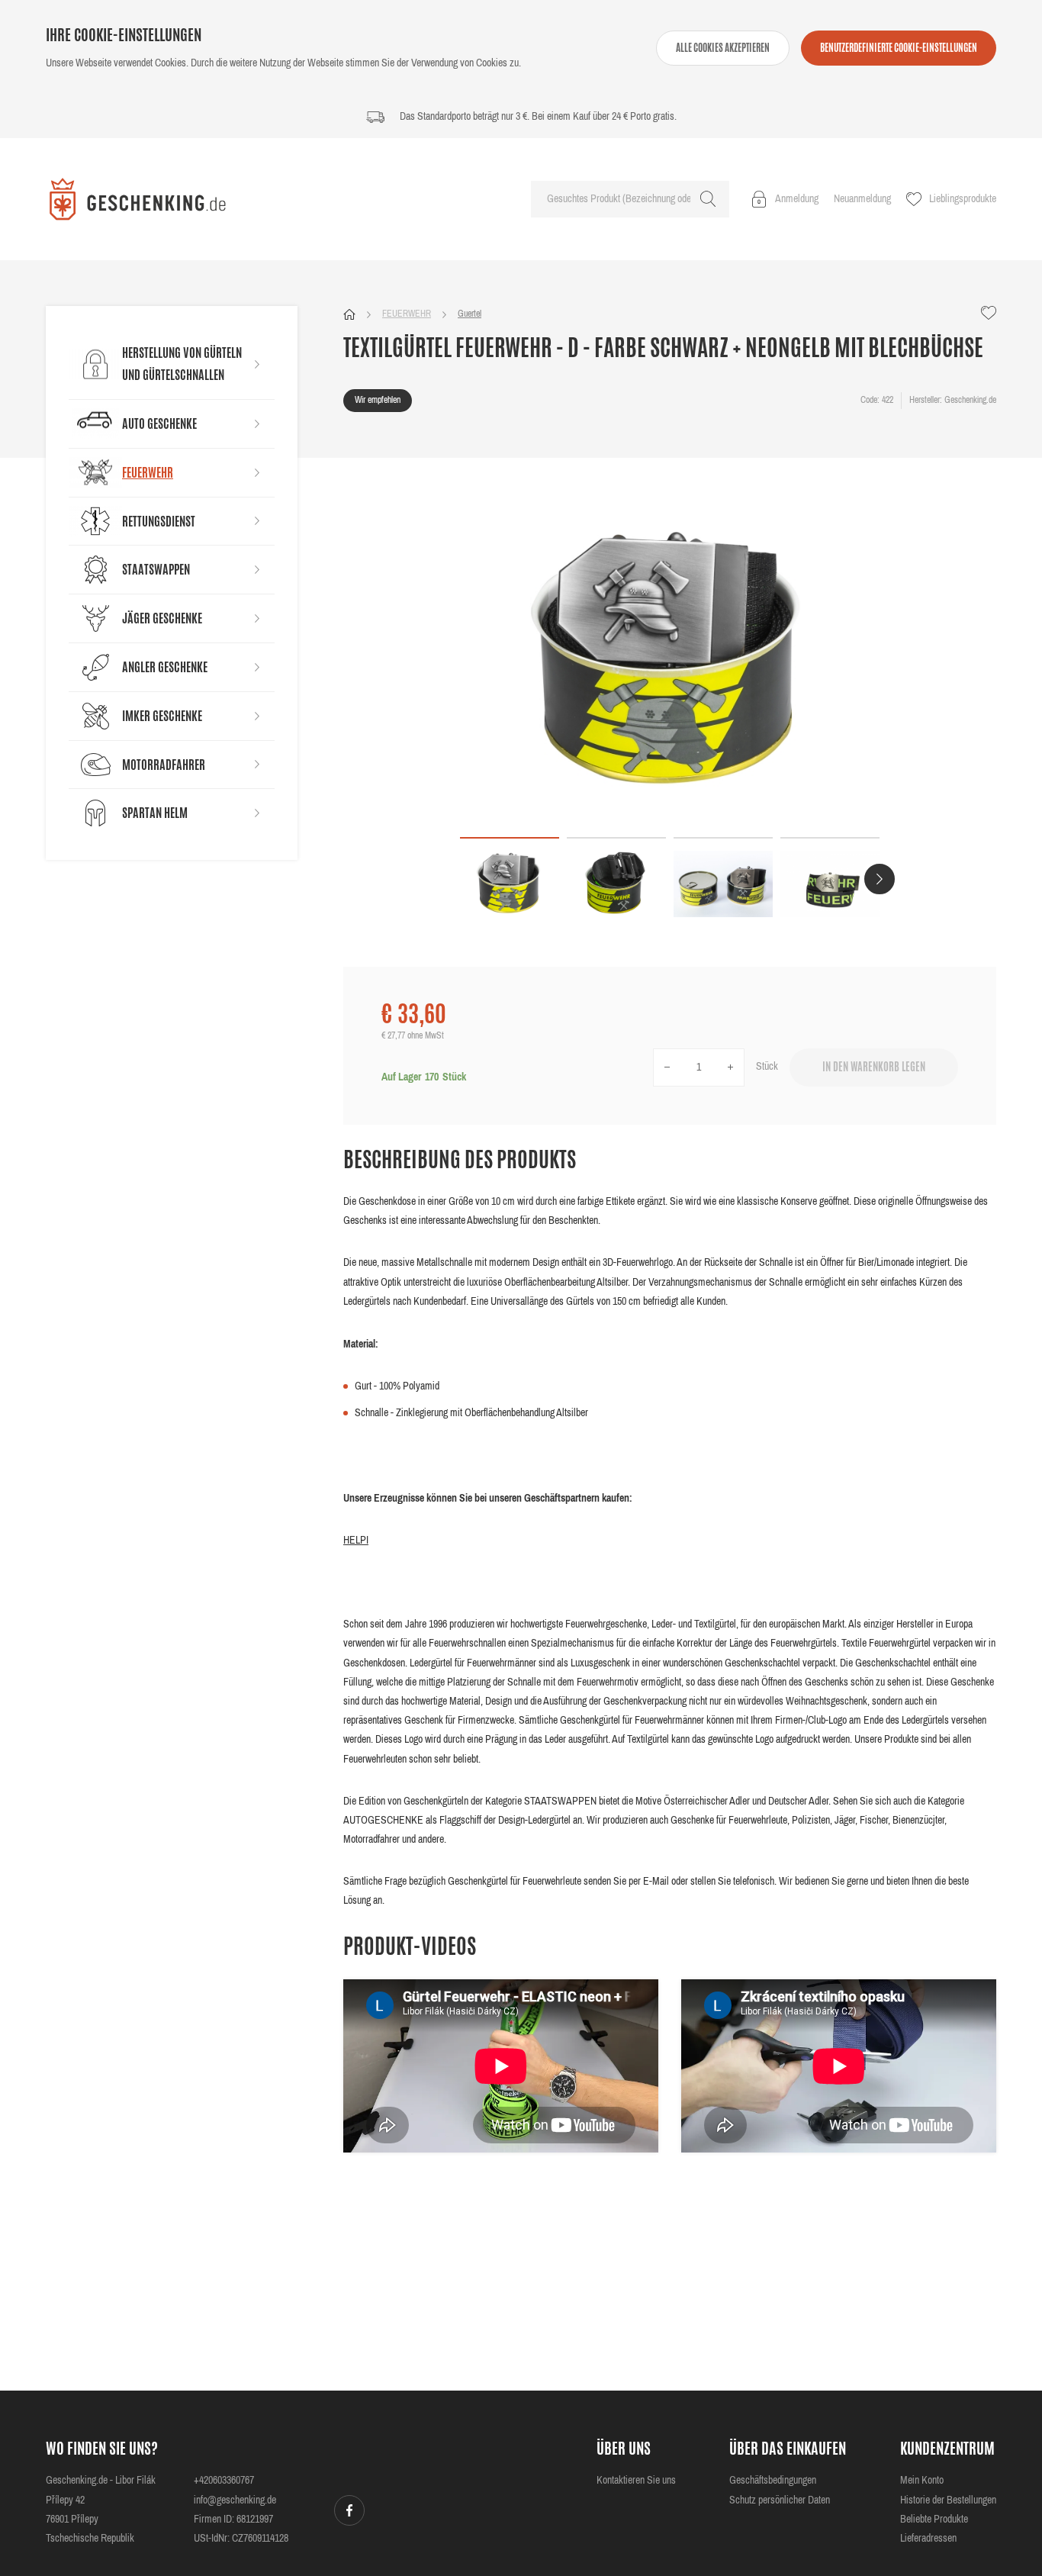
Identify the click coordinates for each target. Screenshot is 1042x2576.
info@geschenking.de (235, 2500)
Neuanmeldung (862, 199)
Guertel (470, 314)
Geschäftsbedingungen (773, 2481)
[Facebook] (349, 2510)
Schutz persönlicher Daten (780, 2500)
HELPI (356, 1541)
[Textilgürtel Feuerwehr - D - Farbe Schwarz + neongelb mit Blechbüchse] (670, 661)
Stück (767, 1067)
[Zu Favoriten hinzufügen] (989, 313)
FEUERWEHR (407, 314)
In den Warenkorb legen (874, 1068)
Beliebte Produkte (934, 2520)
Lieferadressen (928, 2539)
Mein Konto (922, 2481)
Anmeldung (797, 199)
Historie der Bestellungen (948, 2500)
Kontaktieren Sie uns (636, 2481)
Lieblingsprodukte (963, 199)
